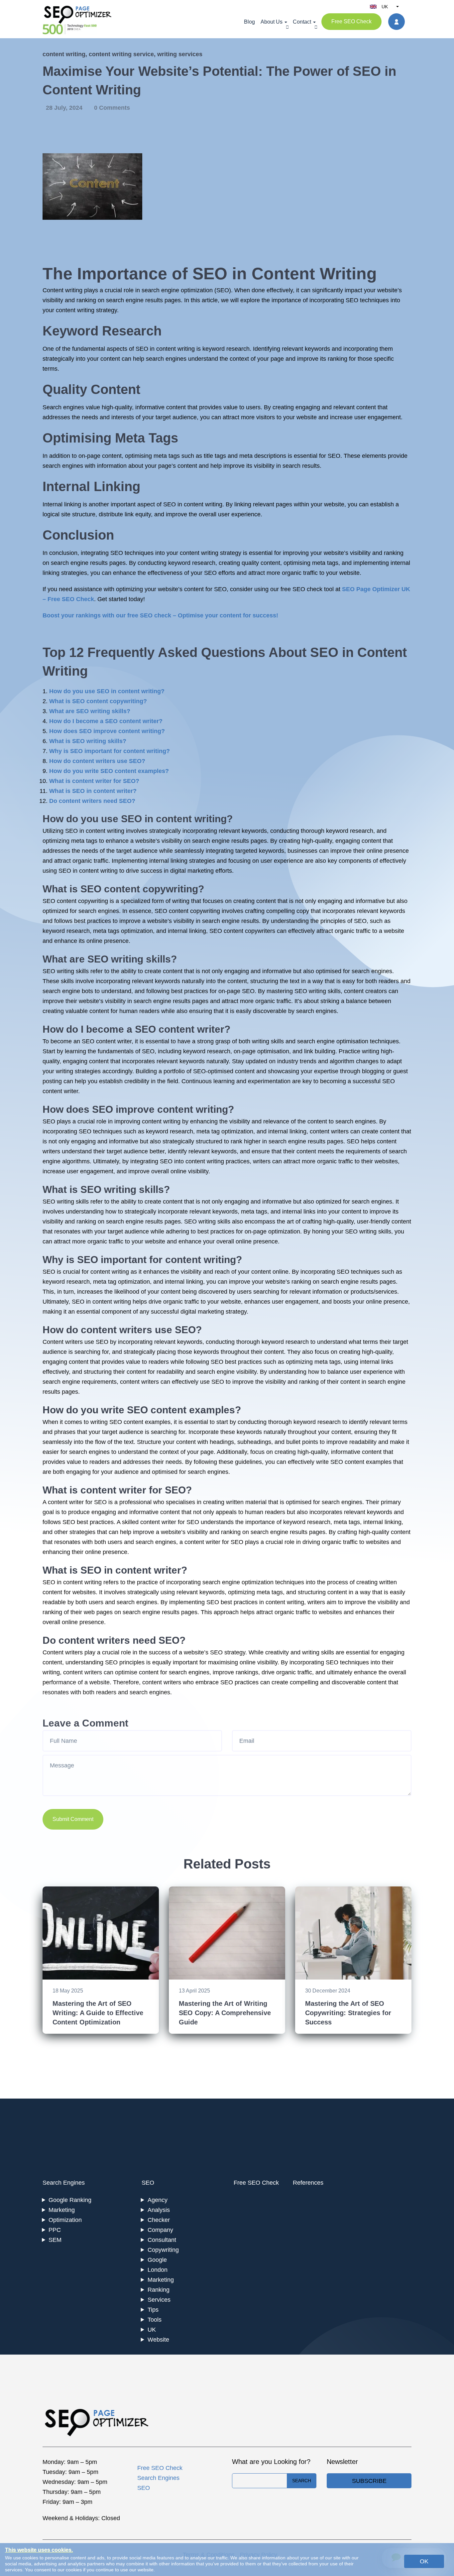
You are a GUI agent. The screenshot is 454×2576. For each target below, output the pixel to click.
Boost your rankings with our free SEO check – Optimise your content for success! (160, 615)
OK (424, 2561)
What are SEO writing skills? (90, 711)
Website (158, 2340)
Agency (158, 2200)
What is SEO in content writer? (93, 791)
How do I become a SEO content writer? (106, 721)
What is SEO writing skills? (88, 741)
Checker (159, 2220)
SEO (148, 2183)
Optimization (65, 2220)
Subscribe (369, 2481)
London (158, 2270)
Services (159, 2300)
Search (302, 2481)
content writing (64, 54)
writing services (180, 54)
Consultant (162, 2240)
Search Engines (64, 2183)
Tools (155, 2320)
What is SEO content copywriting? (98, 701)
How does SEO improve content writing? (107, 731)
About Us (272, 22)
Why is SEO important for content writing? (110, 751)
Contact (302, 22)
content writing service (121, 54)
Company (160, 2230)
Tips (153, 2310)
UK (152, 2330)
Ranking (159, 2290)
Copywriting (163, 2250)
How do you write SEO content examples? (109, 771)
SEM (55, 2240)
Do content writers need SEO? (92, 801)
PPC (55, 2230)
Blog (249, 22)
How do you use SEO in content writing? (107, 691)
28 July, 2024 (65, 108)
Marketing (62, 2210)
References (308, 2183)
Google (157, 2260)
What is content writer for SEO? (94, 781)
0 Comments (112, 108)
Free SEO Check (351, 21)
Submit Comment (73, 1819)
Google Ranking (70, 2200)
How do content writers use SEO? (97, 761)
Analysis (159, 2210)
